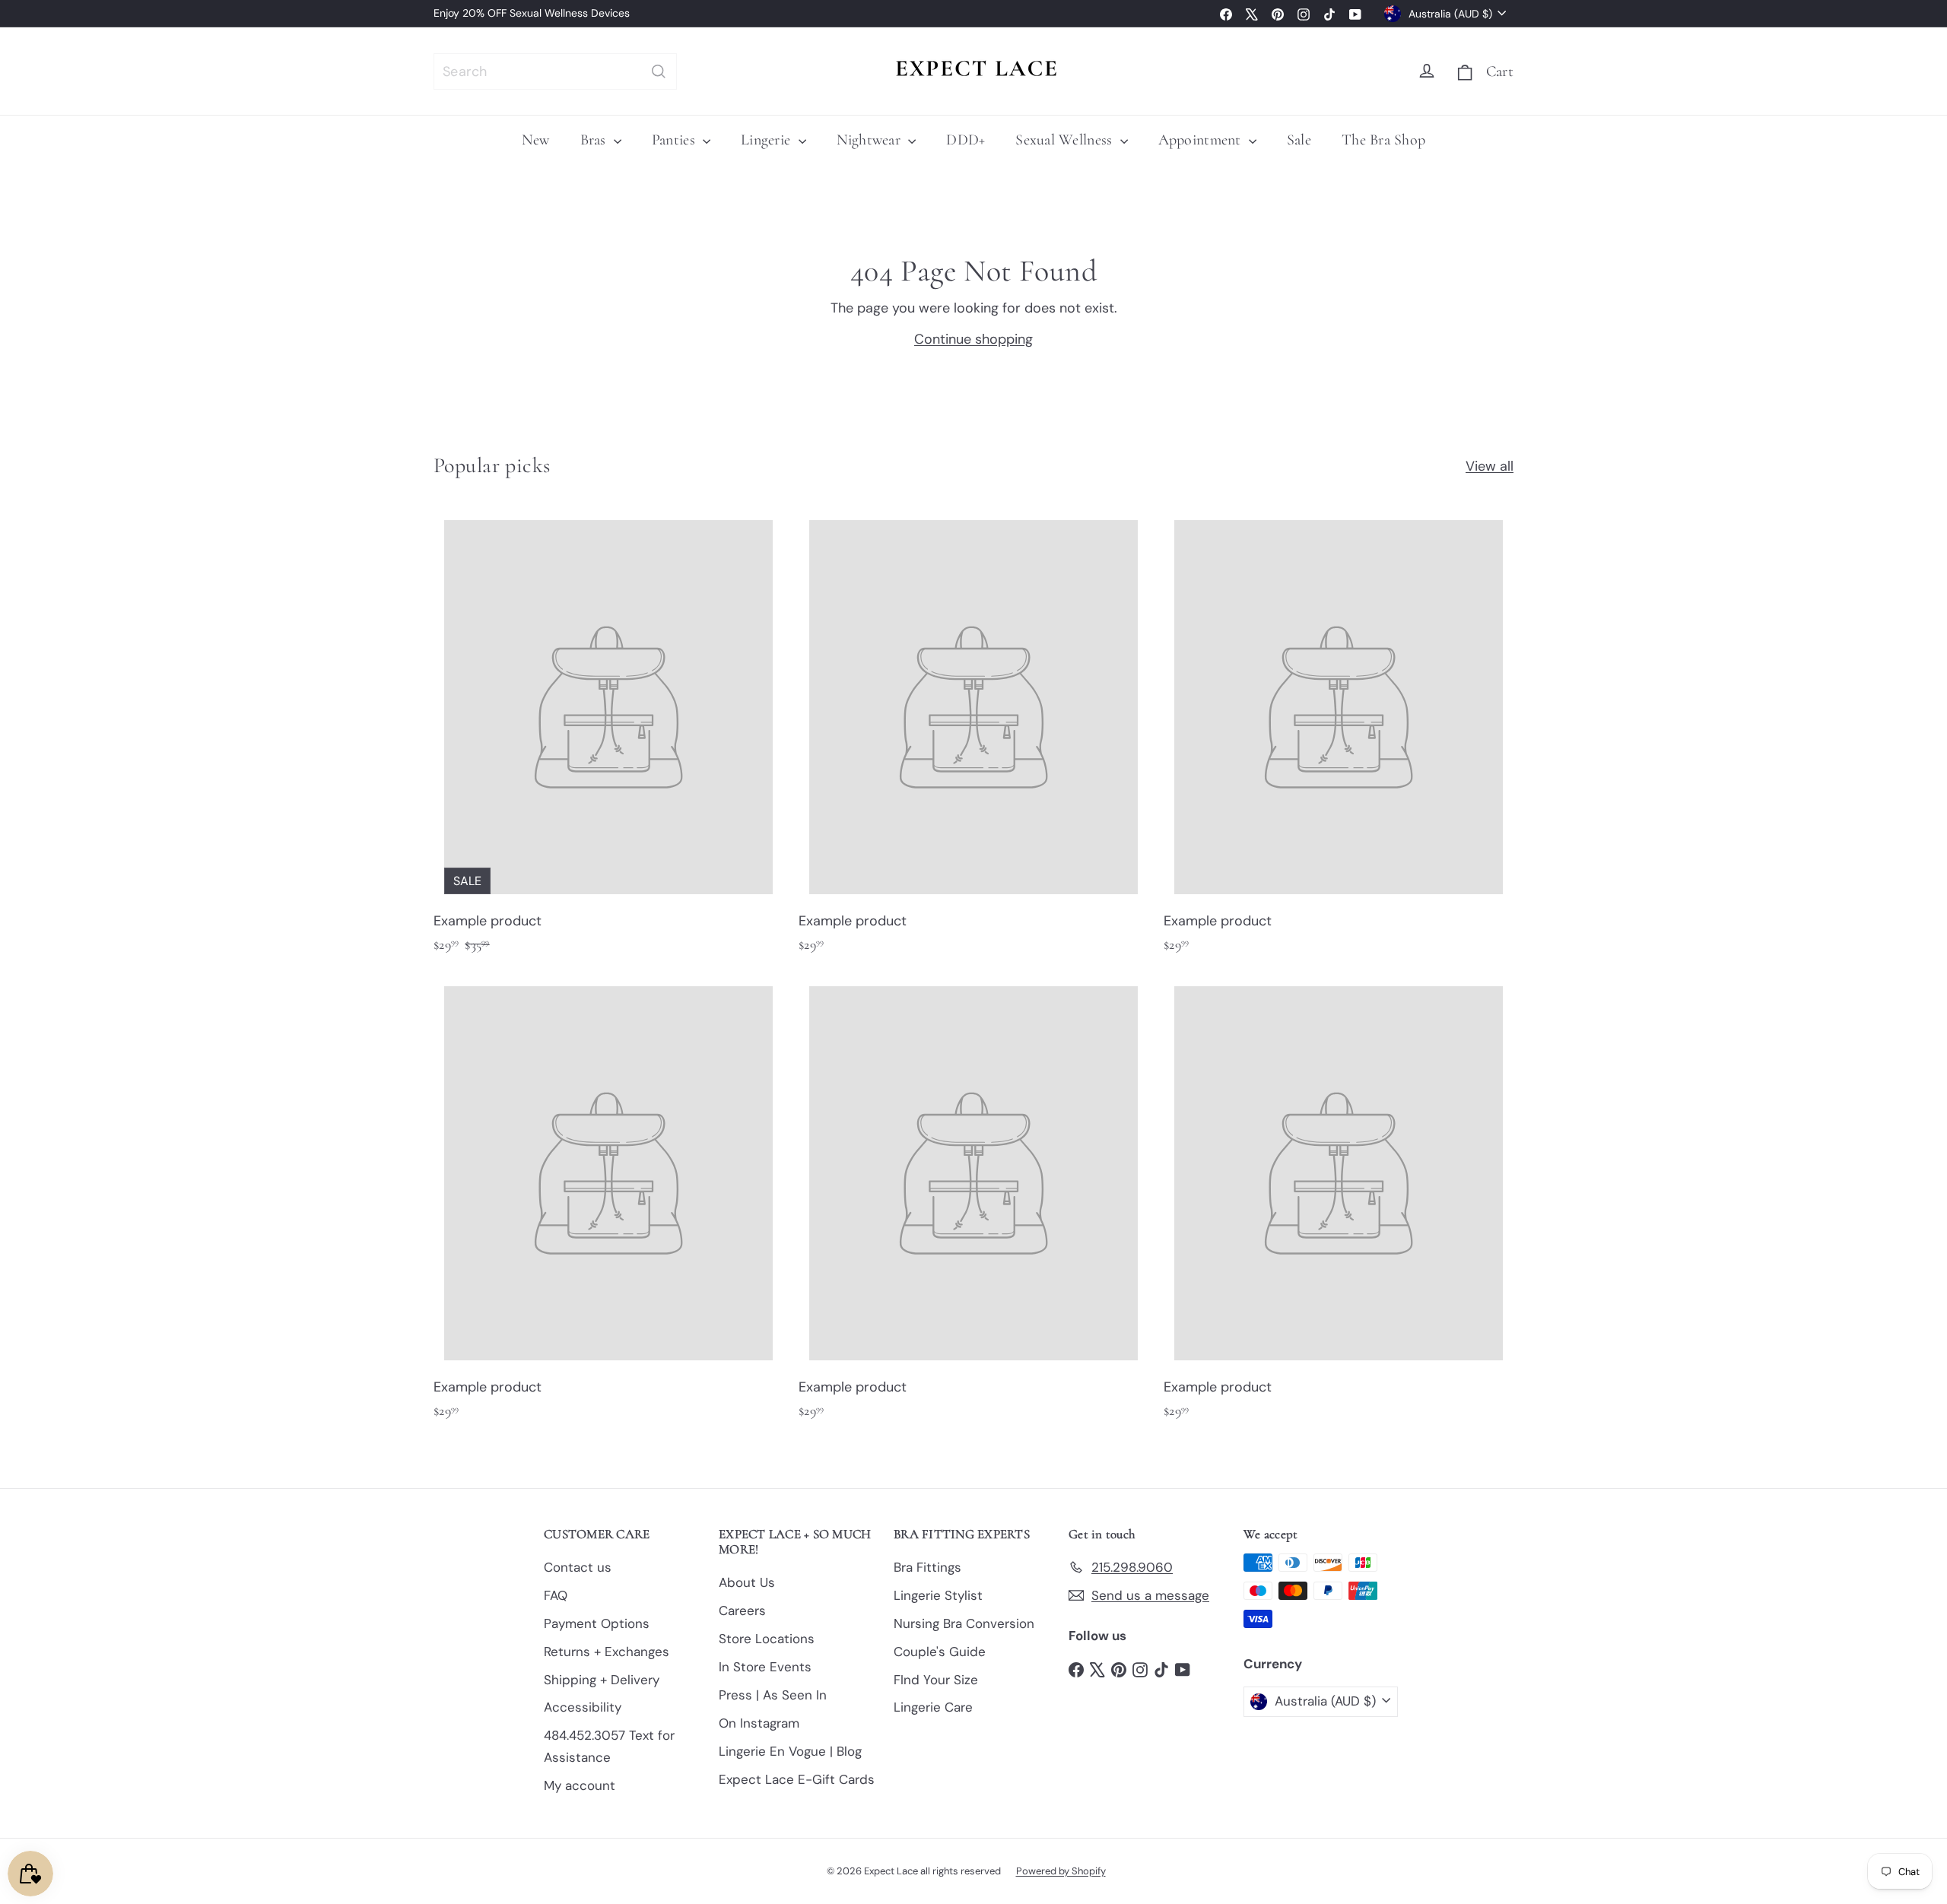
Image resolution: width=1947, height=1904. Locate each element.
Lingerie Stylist (938, 1595)
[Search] (659, 71)
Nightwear (871, 140)
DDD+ (966, 140)
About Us (747, 1582)
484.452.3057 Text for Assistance (609, 1746)
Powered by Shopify (1061, 1871)
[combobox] (555, 71)
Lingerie (767, 140)
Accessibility (583, 1707)
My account (580, 1785)
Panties (675, 140)
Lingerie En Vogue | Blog (790, 1751)
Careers (742, 1610)
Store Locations (767, 1639)
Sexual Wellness (1066, 140)
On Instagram (759, 1723)
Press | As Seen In (773, 1695)
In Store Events (765, 1667)
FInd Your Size (936, 1680)
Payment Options (597, 1623)
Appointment (1202, 140)
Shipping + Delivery (602, 1680)
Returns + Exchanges (607, 1652)
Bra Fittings (927, 1567)
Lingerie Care (933, 1707)
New (536, 140)
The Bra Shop (1383, 140)
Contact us (578, 1567)
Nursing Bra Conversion (964, 1623)
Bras (595, 140)
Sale (1299, 140)
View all (1490, 466)
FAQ (556, 1595)
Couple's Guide (940, 1652)
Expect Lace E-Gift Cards (797, 1779)
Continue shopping (973, 339)
